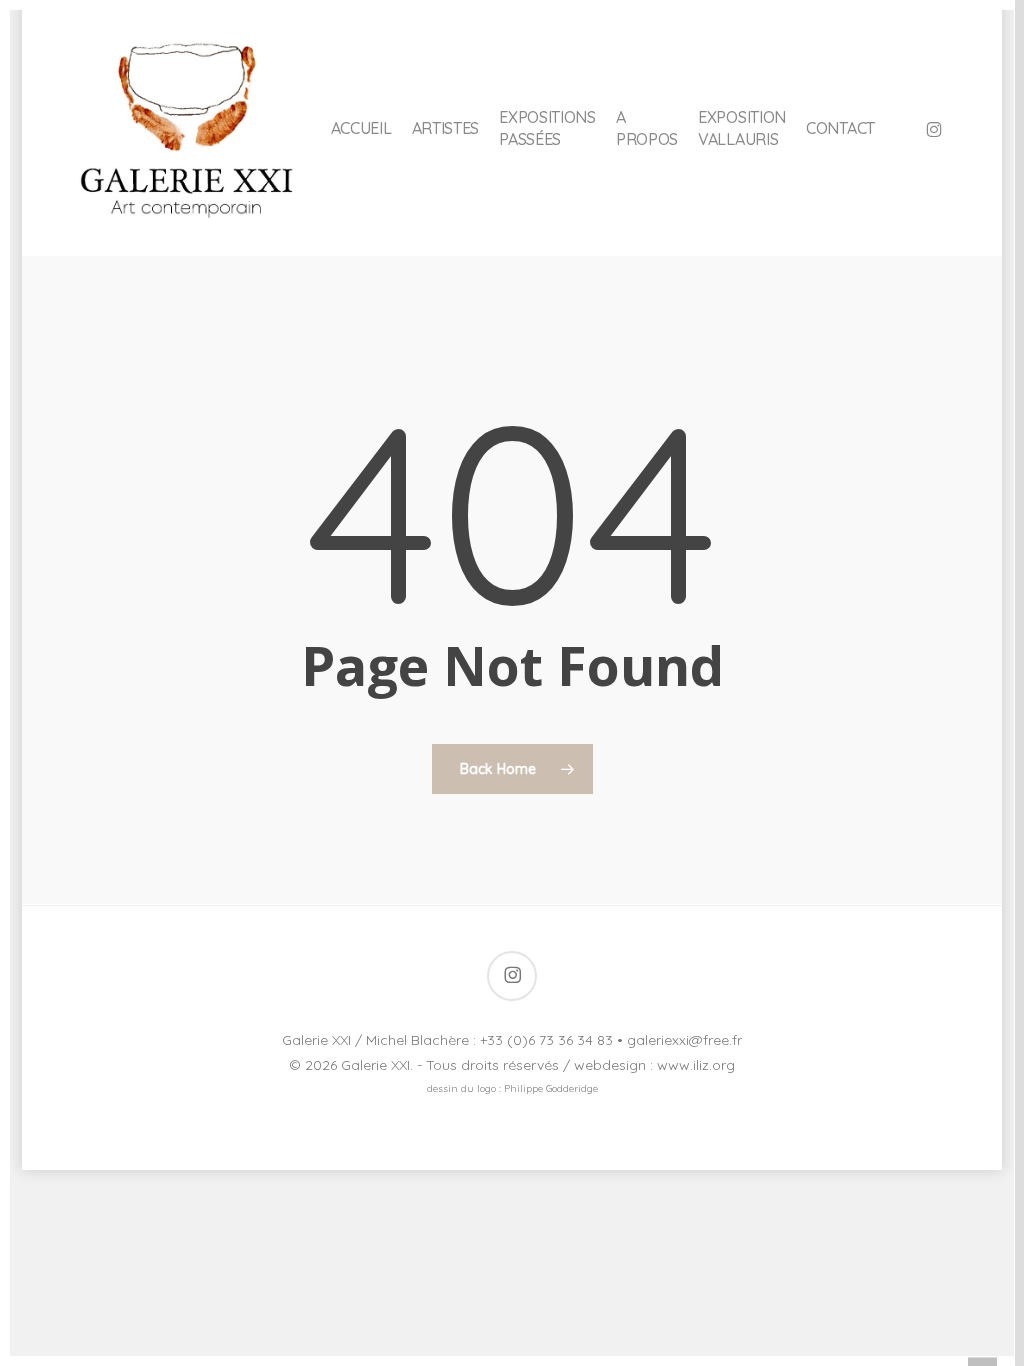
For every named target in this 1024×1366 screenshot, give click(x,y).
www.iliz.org (696, 1065)
